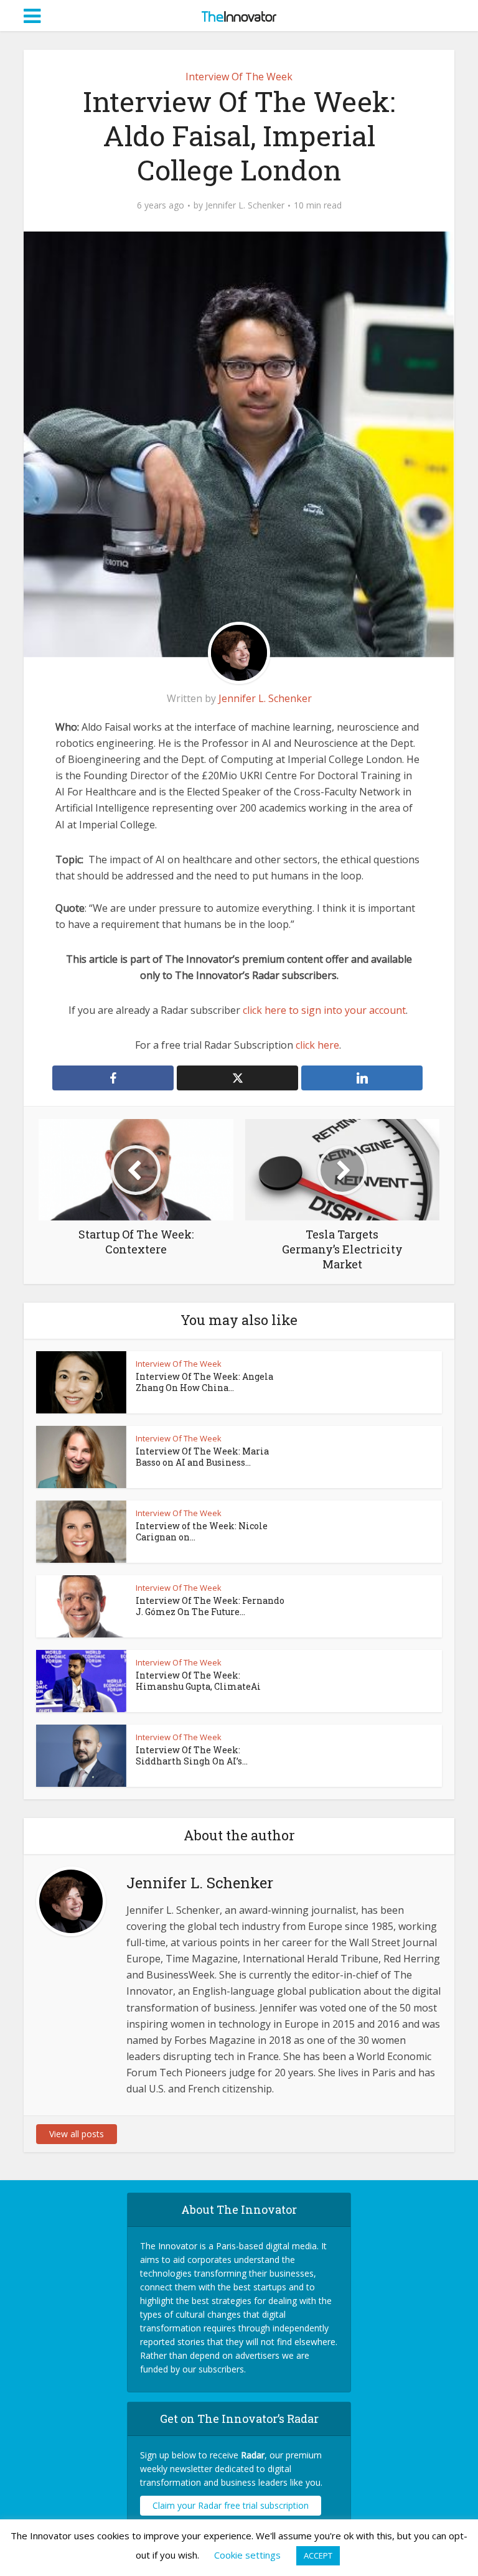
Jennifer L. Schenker (245, 205)
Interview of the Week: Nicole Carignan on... (202, 1531)
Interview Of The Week (239, 77)
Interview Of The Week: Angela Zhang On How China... (204, 1382)
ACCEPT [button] (318, 2555)
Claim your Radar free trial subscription (231, 2505)
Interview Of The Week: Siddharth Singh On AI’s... (192, 1755)
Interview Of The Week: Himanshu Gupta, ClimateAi (198, 1681)
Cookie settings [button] (247, 2555)
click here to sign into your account (324, 1010)
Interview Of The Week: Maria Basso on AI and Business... (202, 1457)
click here (317, 1045)
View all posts (77, 2134)
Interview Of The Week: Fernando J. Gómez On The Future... (210, 1606)
